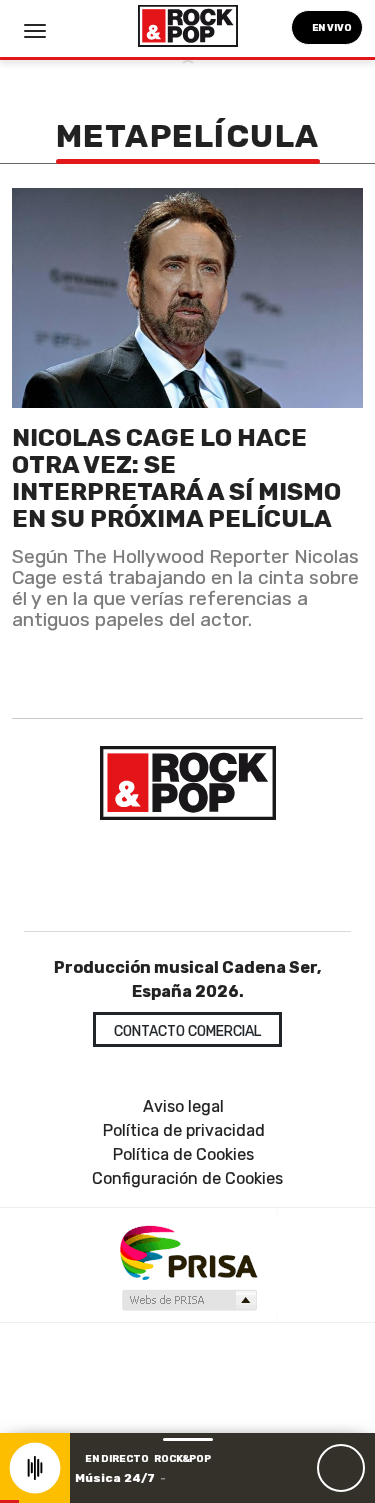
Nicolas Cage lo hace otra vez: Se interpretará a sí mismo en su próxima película (176, 478)
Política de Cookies (183, 1154)
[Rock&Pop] (187, 783)
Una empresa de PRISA (188, 1251)
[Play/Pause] (341, 1468)
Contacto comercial (187, 1031)
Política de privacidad (184, 1130)
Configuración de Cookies (187, 1178)
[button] (9, 1501)
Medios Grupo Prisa (188, 1300)
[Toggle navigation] (35, 31)
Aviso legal (183, 1106)
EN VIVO (331, 27)
